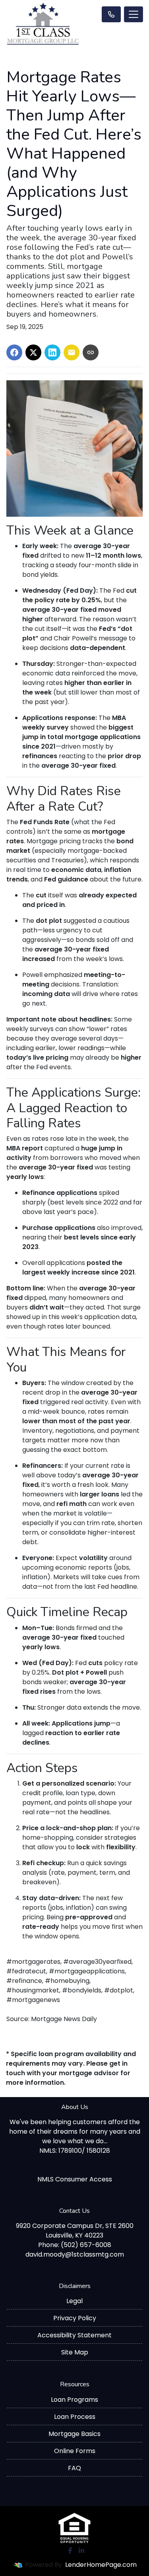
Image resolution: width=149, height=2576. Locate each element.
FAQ (74, 2468)
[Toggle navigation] (134, 14)
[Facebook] (70, 2551)
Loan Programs (74, 2400)
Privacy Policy (75, 2318)
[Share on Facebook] (14, 352)
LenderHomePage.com (101, 2565)
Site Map (75, 2352)
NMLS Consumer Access (75, 2179)
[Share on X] (33, 352)
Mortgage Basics (74, 2434)
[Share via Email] (72, 352)
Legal (74, 2301)
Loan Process (75, 2417)
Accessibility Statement (74, 2335)
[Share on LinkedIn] (52, 352)
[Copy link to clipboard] (91, 352)
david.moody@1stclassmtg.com (75, 2254)
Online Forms (75, 2451)
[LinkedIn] (81, 2551)
